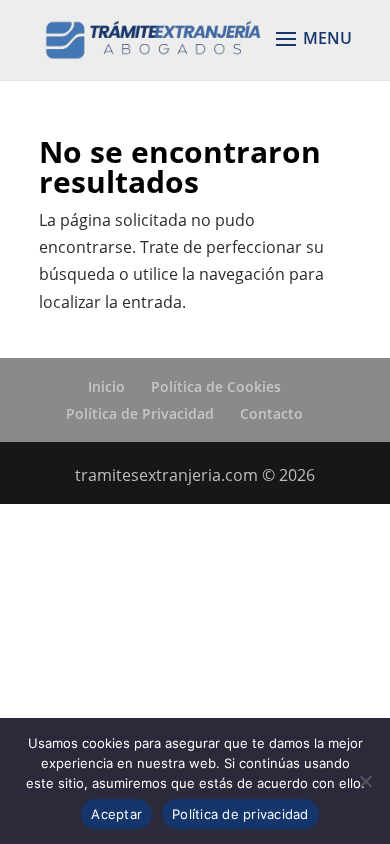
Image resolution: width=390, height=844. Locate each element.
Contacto (271, 413)
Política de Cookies (216, 386)
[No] (365, 781)
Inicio (106, 386)
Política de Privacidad (140, 413)
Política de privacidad (240, 814)
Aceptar (116, 814)
